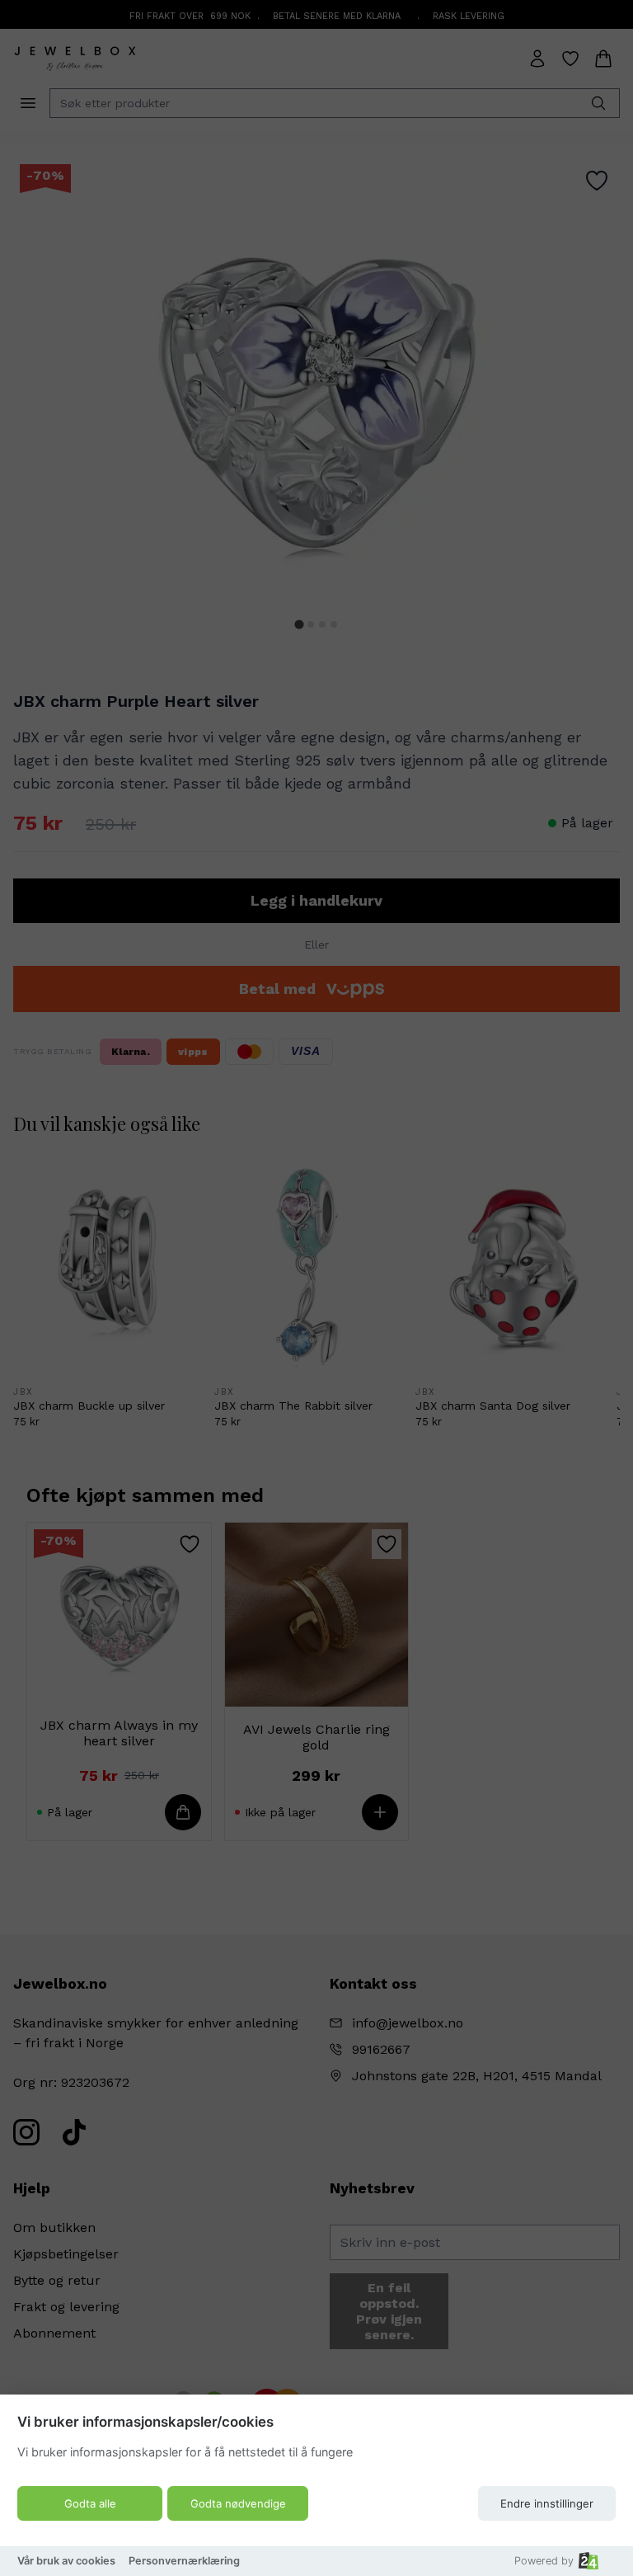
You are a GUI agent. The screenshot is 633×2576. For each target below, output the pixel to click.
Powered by (544, 2561)
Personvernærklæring (184, 2561)
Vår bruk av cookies (66, 2561)
